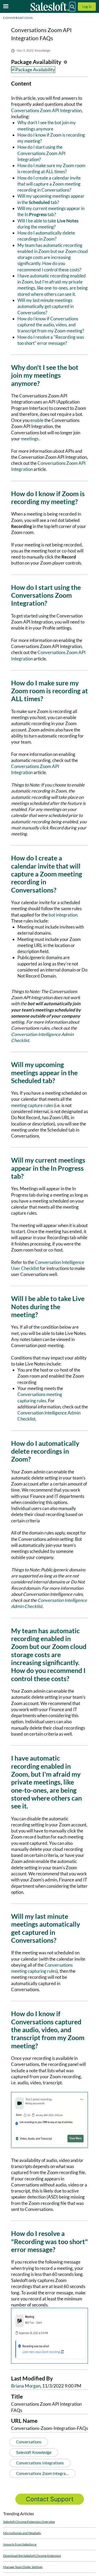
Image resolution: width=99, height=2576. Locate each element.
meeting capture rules (32, 1105)
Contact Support (50, 2499)
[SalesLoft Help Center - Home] (50, 7)
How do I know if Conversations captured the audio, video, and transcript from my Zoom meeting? (51, 325)
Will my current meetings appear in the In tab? (51, 211)
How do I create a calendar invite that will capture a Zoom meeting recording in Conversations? (49, 184)
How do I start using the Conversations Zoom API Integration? (41, 153)
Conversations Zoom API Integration (46, 110)
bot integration (63, 915)
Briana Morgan (26, 2386)
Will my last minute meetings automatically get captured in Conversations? (46, 306)
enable (37, 420)
